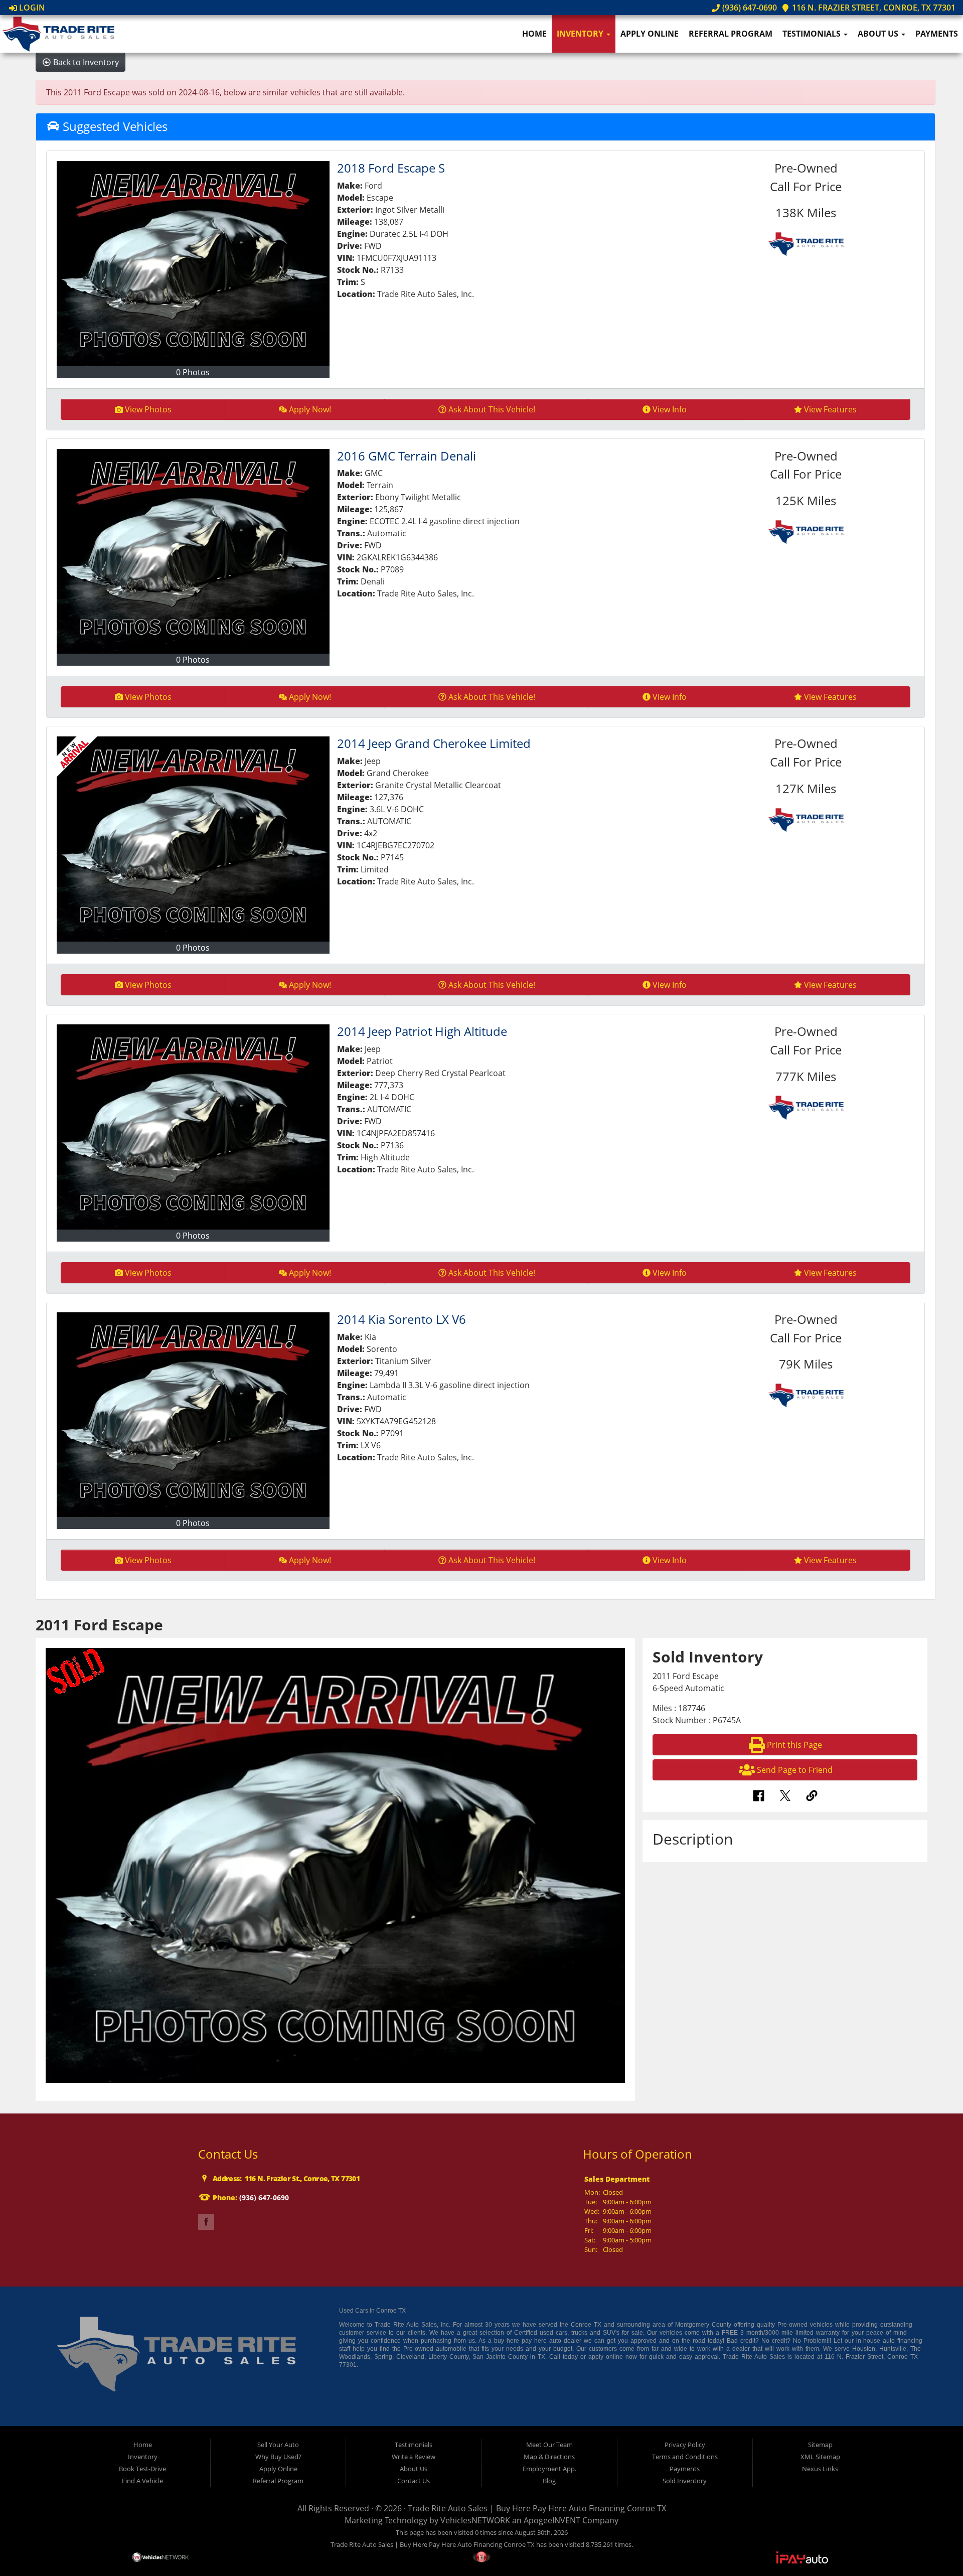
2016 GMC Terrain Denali (407, 456)
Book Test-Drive (142, 2469)
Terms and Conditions (685, 2457)
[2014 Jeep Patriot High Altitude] (193, 1127)
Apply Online (650, 34)
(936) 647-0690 (748, 8)
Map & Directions (549, 2457)
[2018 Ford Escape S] (193, 264)
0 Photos (193, 372)
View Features (830, 409)
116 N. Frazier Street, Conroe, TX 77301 (873, 8)
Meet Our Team (549, 2445)
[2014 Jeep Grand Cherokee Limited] (193, 839)
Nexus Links (820, 2469)
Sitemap (820, 2445)
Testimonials (813, 34)
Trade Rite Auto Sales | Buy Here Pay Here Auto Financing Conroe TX (537, 2508)
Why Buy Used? (278, 2457)
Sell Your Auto (278, 2445)
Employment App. (549, 2469)
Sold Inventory (685, 2481)
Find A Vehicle (142, 2481)
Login (31, 8)
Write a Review (414, 2457)
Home (534, 34)
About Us (879, 34)
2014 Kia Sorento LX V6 (402, 1319)
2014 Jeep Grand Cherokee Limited (434, 743)
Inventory (581, 34)
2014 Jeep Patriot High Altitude (422, 1031)
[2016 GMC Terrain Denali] (193, 552)
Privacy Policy (685, 2445)
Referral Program (731, 34)
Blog (549, 2481)
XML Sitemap (820, 2457)
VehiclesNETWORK (475, 2520)
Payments (937, 34)
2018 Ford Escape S (391, 168)
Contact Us (414, 2481)
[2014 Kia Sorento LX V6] (193, 1415)
